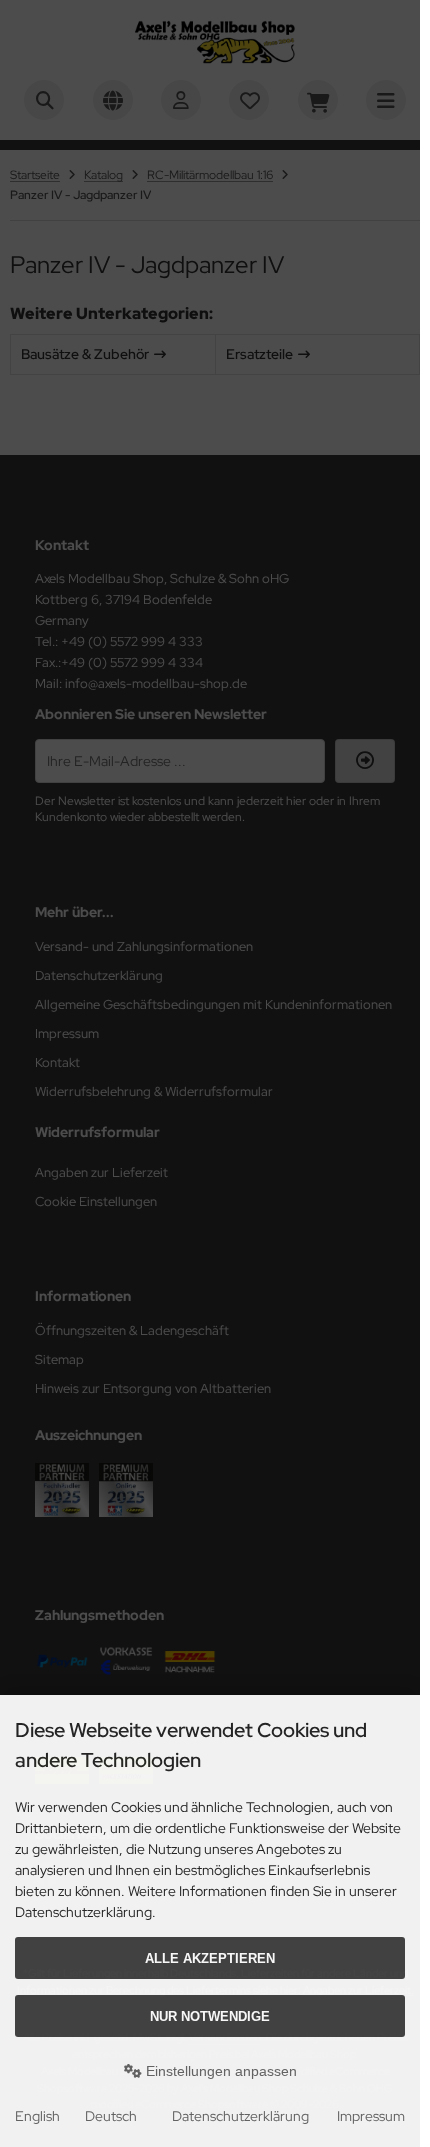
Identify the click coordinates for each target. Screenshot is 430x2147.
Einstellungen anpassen (219, 2071)
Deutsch (111, 2116)
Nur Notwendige (210, 2016)
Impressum (371, 2116)
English (37, 2116)
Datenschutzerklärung (240, 2116)
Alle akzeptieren (210, 1958)
